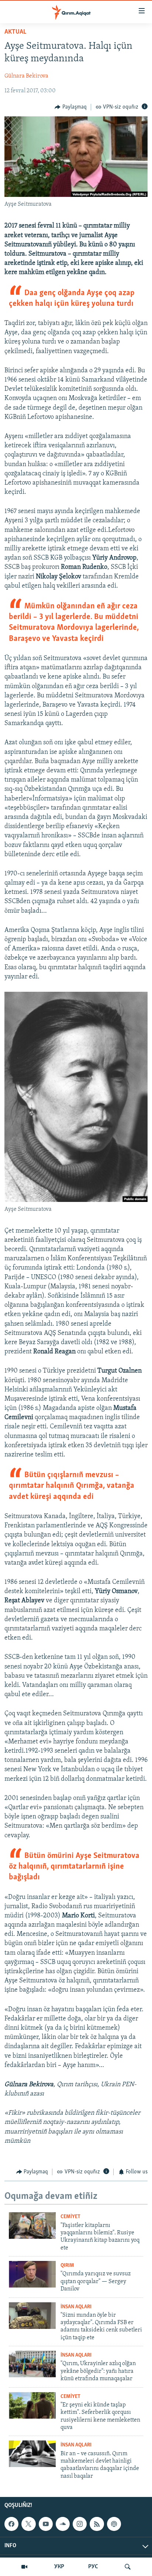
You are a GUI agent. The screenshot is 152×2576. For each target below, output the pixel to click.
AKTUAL (15, 32)
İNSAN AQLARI (76, 2307)
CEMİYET (70, 2217)
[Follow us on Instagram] (80, 2524)
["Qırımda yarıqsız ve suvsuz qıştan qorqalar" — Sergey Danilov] (32, 2274)
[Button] (71, 107)
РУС (93, 2567)
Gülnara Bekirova (26, 76)
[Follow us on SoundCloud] (63, 2524)
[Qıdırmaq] (128, 2567)
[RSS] (97, 2524)
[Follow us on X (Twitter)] (28, 2524)
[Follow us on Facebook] (11, 2524)
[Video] (24, 2567)
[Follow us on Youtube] (46, 2524)
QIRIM (67, 2266)
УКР (59, 2567)
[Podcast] (114, 2524)
